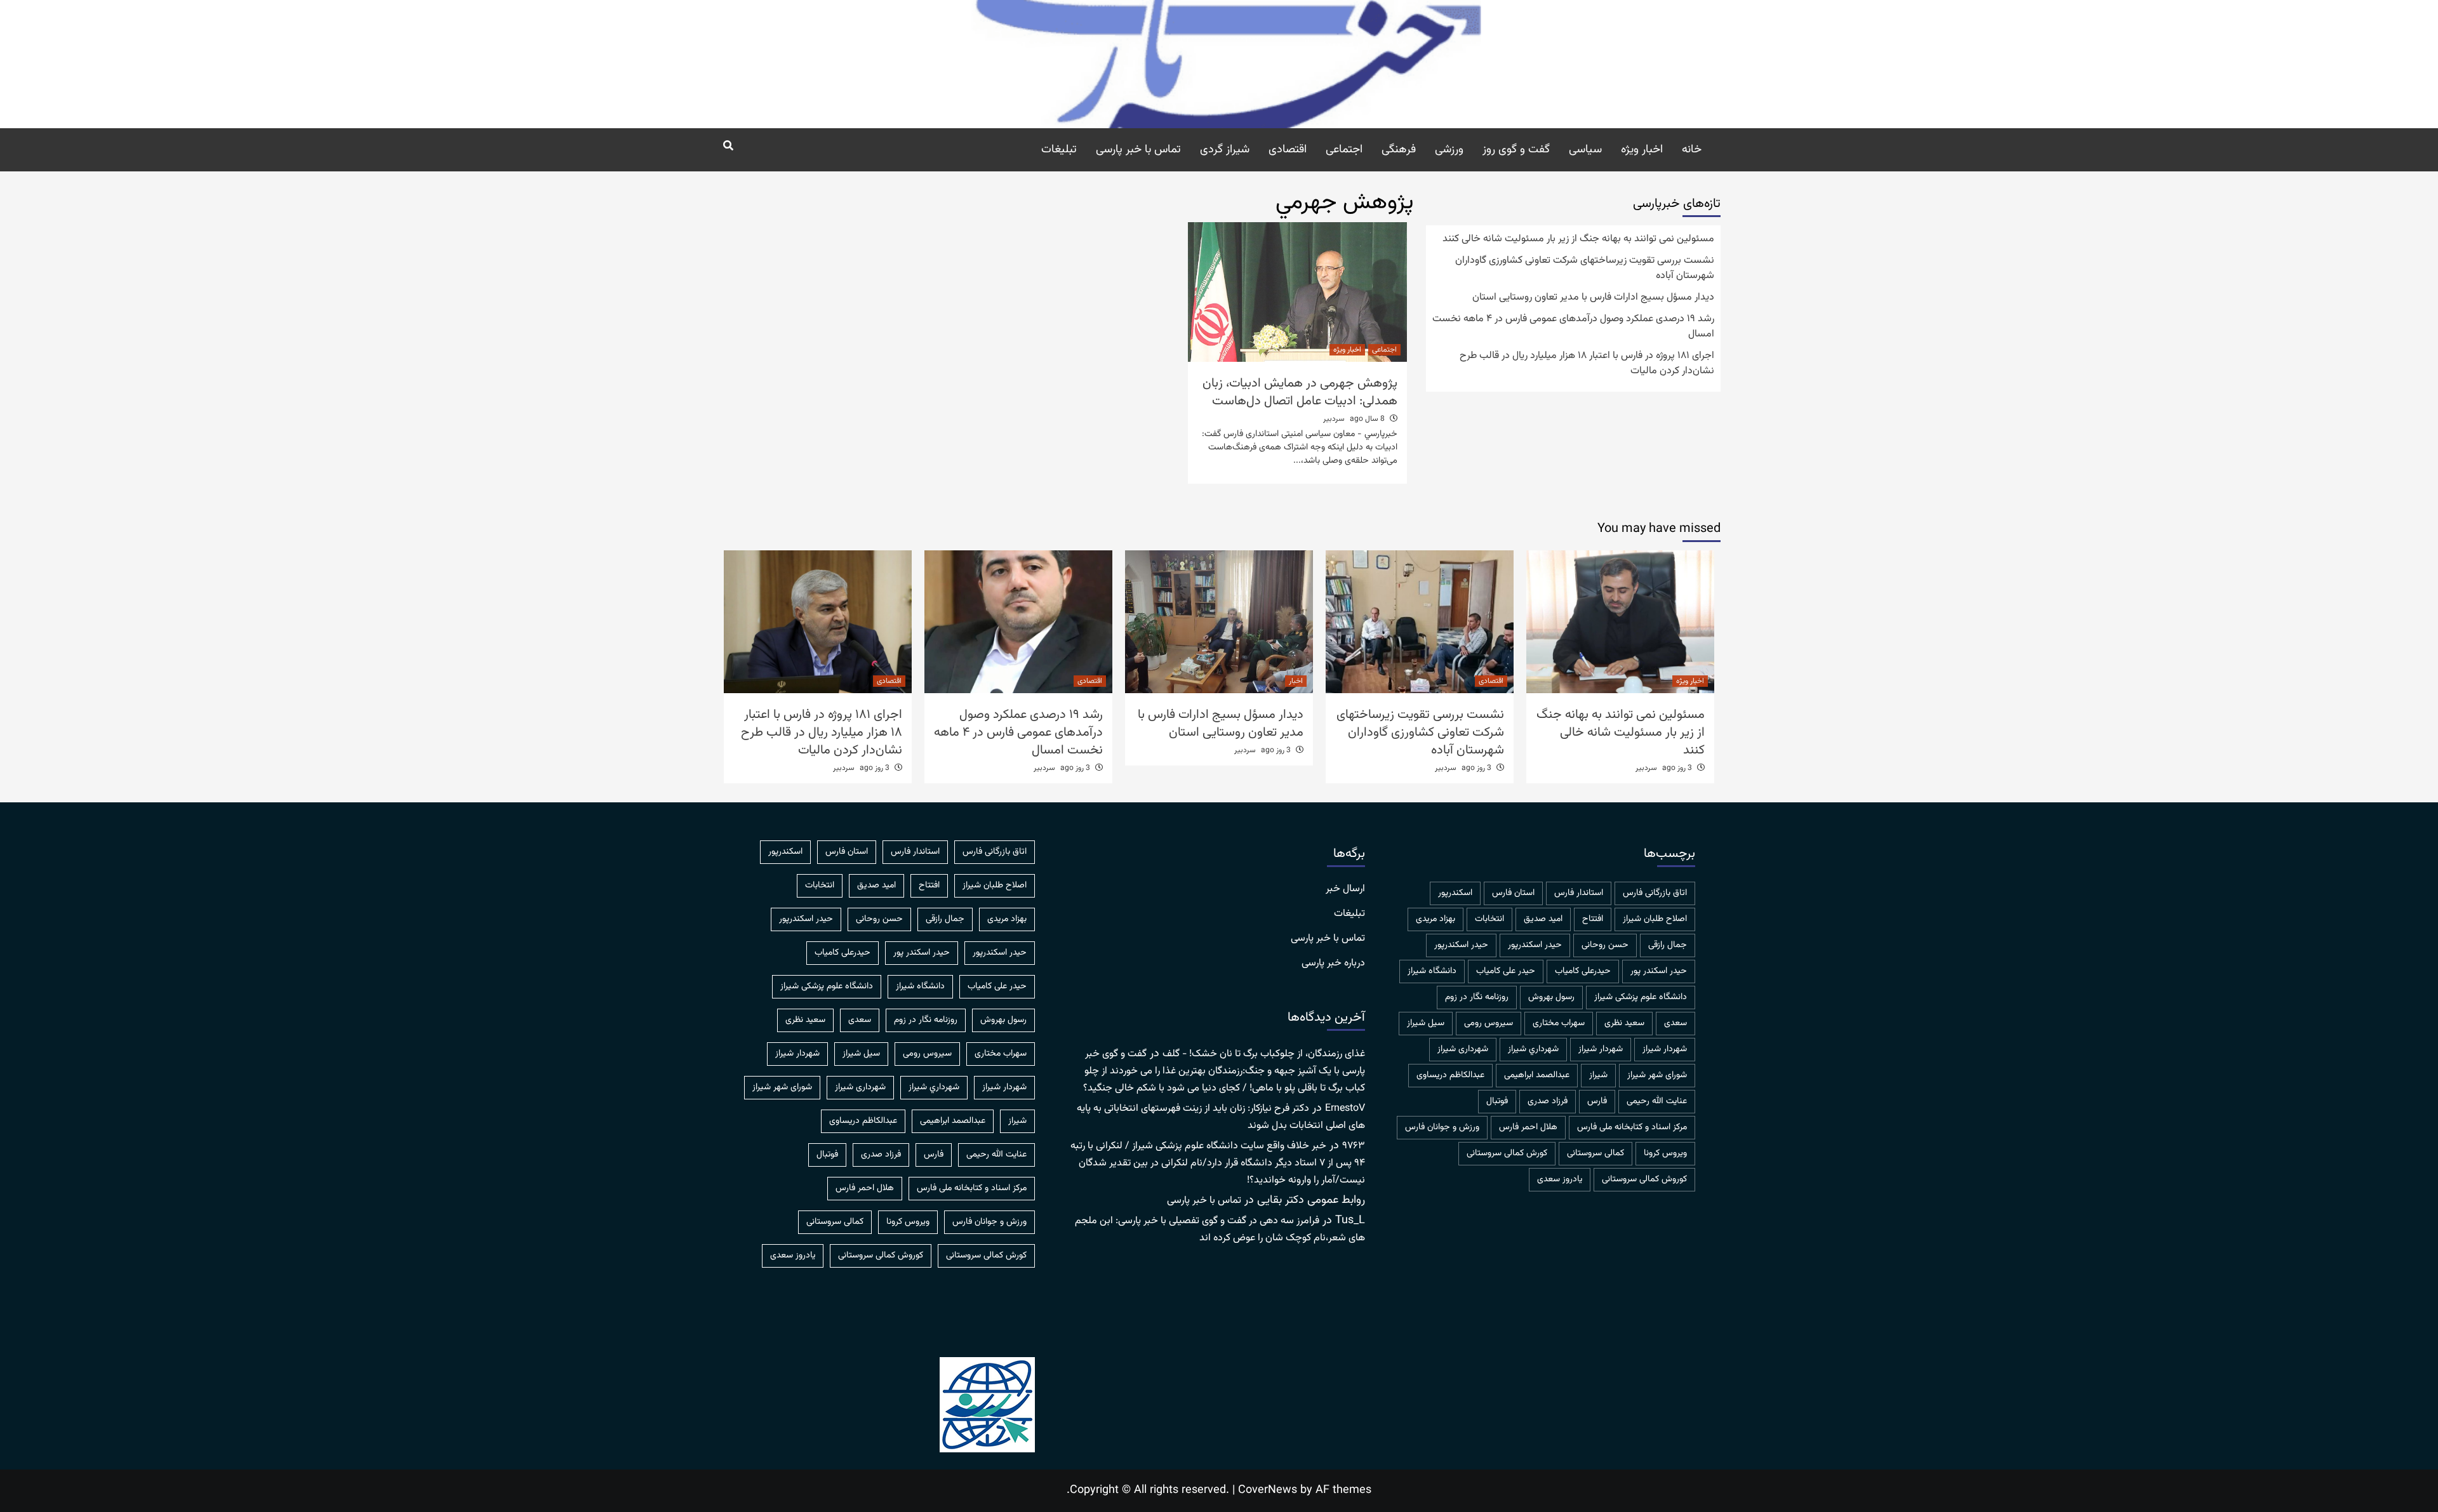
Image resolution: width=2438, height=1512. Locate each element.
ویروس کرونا (1665, 1153)
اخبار (1296, 681)
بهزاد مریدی (1435, 919)
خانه (1692, 150)
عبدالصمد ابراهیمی (1537, 1075)
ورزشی (1449, 150)
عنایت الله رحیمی (1657, 1101)
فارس (1597, 1101)
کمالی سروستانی (1595, 1153)
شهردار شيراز (1665, 1049)
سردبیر (1334, 419)
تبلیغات (1059, 150)
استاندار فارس (1579, 893)
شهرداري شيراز (1533, 1049)
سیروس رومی (1489, 1023)
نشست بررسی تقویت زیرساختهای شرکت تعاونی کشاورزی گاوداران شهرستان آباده (1585, 269)
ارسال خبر (1345, 889)
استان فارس (1513, 893)
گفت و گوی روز (1516, 150)
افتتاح (1593, 919)
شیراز (1598, 1075)
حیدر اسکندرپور (1461, 945)
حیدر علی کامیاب (1506, 971)
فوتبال (1497, 1101)
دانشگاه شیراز (1432, 971)
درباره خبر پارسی (1333, 964)
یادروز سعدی (1560, 1179)
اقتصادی (1288, 150)
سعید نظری (1624, 1023)
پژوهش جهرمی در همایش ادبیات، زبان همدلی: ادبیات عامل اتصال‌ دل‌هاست (1300, 392)
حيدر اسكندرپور (1535, 945)
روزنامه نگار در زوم (1477, 997)
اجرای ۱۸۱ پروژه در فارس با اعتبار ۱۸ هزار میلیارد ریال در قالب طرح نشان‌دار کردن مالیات (1587, 364)
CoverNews (1268, 1490)
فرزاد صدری (1548, 1101)
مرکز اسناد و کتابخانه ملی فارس (1632, 1127)
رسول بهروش (1551, 997)
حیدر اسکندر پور (1659, 971)
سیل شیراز (1426, 1023)
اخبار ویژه (1642, 150)
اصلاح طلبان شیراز (1655, 919)
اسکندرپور (1455, 893)
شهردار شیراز (1601, 1049)
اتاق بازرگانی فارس (1655, 893)
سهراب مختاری (1559, 1023)
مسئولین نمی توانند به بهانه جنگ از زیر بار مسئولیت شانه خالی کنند (1578, 239)
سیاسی (1585, 150)
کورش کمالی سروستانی (1507, 1153)
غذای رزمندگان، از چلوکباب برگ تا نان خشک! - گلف (1264, 1054)
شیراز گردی (1225, 150)
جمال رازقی (1668, 945)
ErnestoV (1345, 1109)
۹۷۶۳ (1354, 1146)
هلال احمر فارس (1528, 1127)
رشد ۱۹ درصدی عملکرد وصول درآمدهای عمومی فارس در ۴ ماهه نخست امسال (1573, 327)
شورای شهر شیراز (1657, 1075)
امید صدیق (1543, 919)
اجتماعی (1344, 150)
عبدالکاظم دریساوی (1450, 1075)
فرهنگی (1399, 150)
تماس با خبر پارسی (1138, 150)
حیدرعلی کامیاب (1583, 971)
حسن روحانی (1605, 945)
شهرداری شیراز (1463, 1049)
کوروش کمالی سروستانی (1644, 1179)
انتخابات (1489, 919)
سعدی (1675, 1023)
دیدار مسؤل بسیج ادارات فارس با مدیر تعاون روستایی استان (1593, 298)
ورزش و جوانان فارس (1442, 1127)
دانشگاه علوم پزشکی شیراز (1641, 997)
